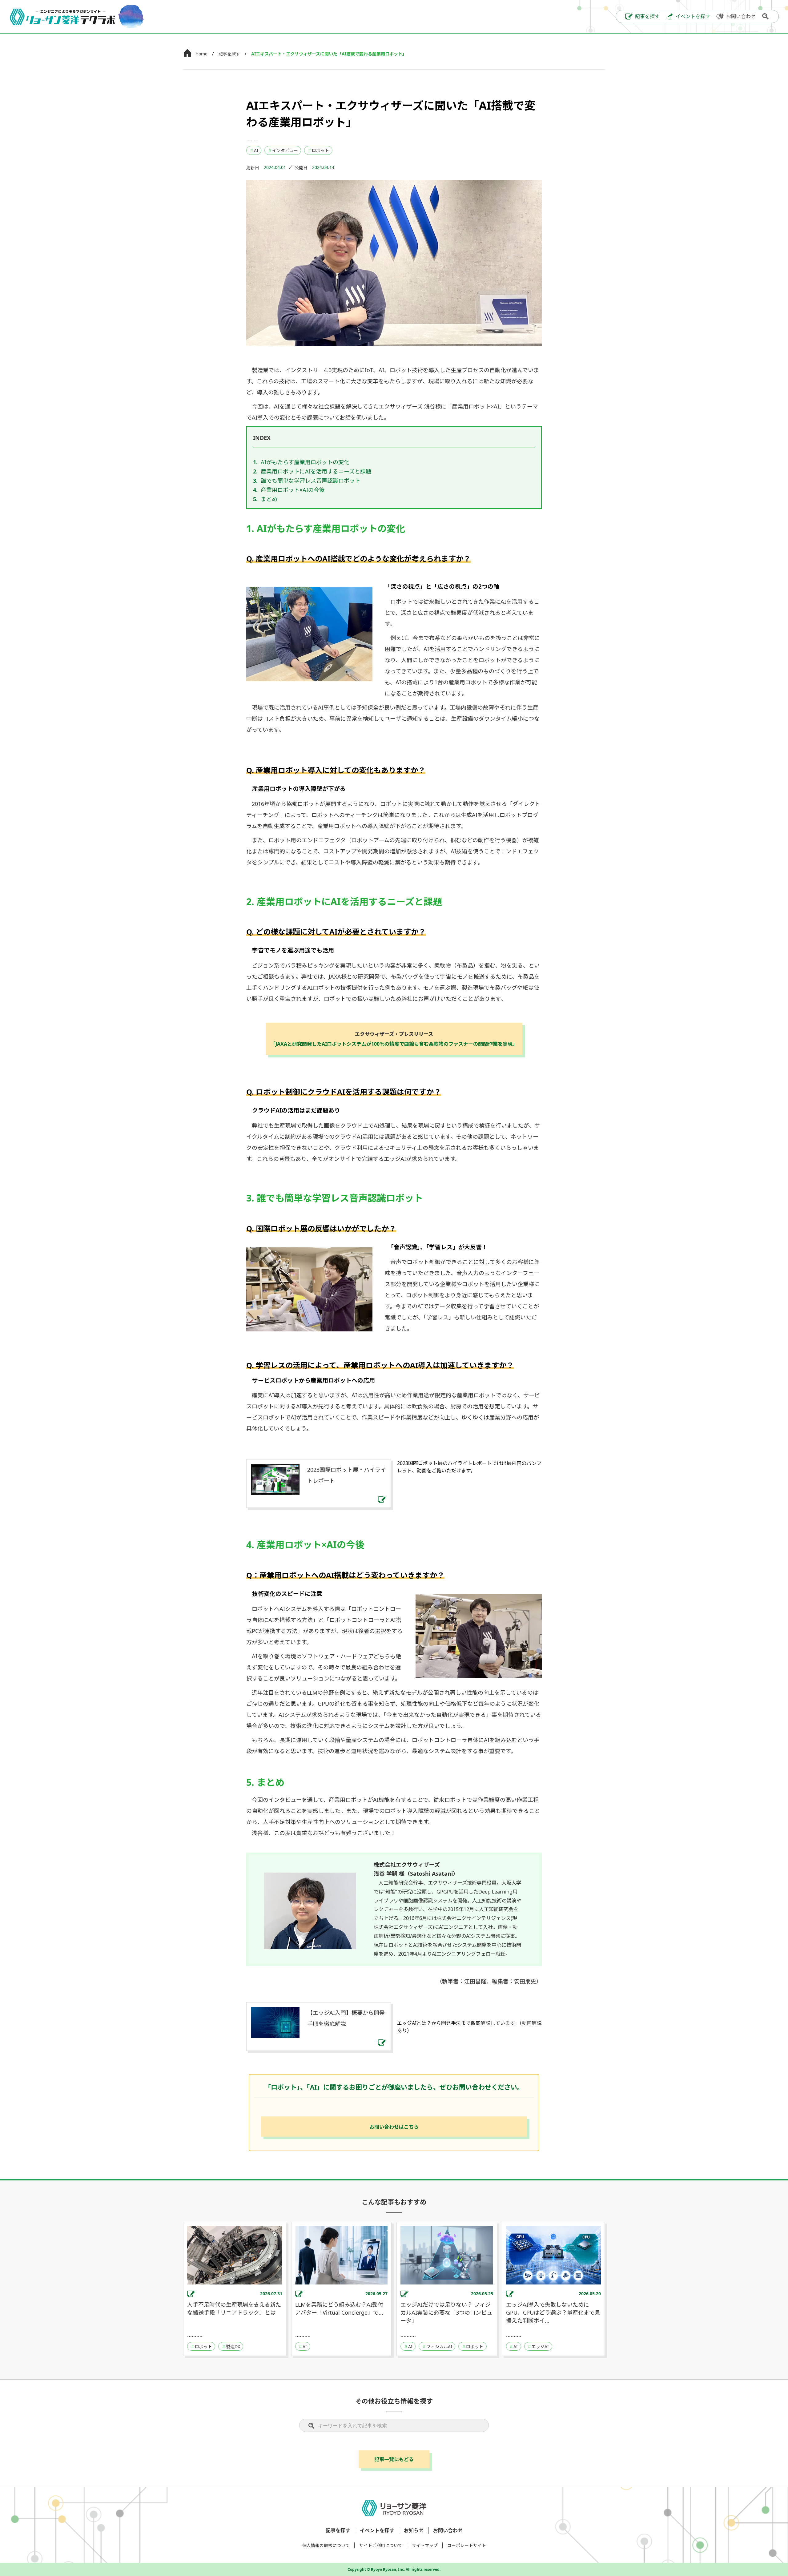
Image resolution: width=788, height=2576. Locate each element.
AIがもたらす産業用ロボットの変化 (305, 462)
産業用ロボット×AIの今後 (293, 490)
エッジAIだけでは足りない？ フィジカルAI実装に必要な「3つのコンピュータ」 (446, 2312)
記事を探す (229, 54)
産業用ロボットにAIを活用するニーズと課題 (316, 471)
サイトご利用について (381, 2545)
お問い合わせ (448, 2530)
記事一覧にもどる (394, 2459)
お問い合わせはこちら (394, 2127)
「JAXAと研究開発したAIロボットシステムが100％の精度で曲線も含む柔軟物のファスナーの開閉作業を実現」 (394, 1039)
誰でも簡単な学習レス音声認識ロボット (311, 481)
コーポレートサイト (467, 2545)
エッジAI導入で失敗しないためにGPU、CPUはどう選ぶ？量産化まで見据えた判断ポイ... (553, 2312)
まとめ (269, 499)
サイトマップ (425, 2545)
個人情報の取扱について (326, 2545)
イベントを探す (377, 2530)
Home (201, 54)
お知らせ (414, 2530)
